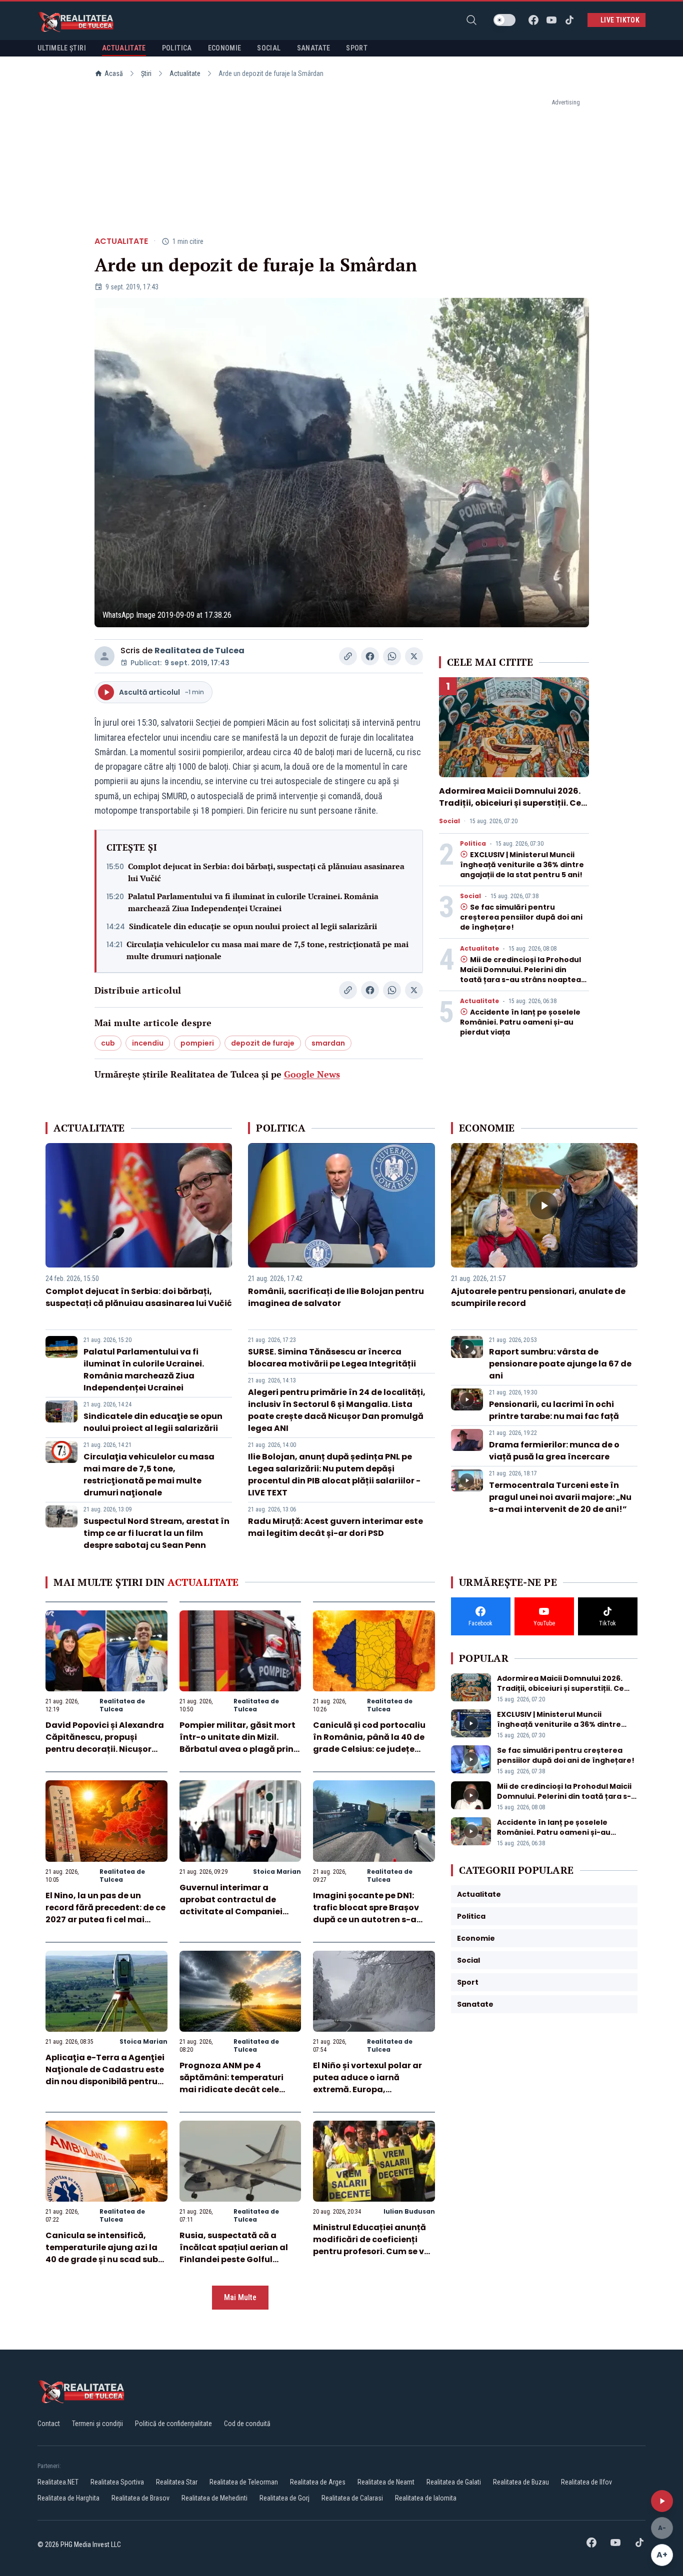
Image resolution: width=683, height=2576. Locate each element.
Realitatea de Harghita (68, 2498)
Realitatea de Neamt (386, 2482)
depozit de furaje (263, 1043)
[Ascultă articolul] (662, 2501)
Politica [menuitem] (177, 48)
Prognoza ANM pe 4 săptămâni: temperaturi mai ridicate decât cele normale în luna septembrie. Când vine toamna (240, 2089)
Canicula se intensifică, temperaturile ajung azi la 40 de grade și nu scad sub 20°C (102, 2253)
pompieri (197, 1043)
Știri (146, 73)
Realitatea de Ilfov (586, 2482)
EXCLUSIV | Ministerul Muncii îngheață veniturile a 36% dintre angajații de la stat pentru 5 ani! (522, 865)
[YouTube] (551, 20)
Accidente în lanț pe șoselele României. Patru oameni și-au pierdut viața (520, 1022)
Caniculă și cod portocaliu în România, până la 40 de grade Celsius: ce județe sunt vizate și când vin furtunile (369, 1749)
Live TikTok (620, 20)
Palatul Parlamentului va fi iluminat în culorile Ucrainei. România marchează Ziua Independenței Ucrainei (253, 902)
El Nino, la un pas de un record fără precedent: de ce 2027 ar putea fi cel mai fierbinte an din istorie (105, 1914)
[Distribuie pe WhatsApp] (392, 656)
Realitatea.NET (58, 2482)
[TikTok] (569, 20)
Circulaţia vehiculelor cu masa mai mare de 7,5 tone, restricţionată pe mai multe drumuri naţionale (267, 950)
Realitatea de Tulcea (199, 650)
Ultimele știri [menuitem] (62, 48)
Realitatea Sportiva (117, 2482)
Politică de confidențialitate (173, 2424)
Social (449, 821)
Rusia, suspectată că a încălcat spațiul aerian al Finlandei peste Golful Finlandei (234, 2253)
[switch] (504, 20)
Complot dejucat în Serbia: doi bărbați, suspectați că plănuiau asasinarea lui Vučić (266, 872)
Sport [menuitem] (357, 48)
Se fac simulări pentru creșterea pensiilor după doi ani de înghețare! (521, 917)
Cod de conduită (247, 2424)
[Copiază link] (348, 656)
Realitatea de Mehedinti (214, 2498)
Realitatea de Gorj (284, 2498)
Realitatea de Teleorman (244, 2482)
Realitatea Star (177, 2482)
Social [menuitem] (269, 48)
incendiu (148, 1043)
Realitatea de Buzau (521, 2482)
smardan (328, 1043)
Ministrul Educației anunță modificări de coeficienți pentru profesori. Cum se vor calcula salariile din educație (373, 2251)
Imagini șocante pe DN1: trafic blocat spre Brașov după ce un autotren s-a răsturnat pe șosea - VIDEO (370, 1914)
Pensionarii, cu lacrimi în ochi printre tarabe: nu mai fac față (554, 1410)
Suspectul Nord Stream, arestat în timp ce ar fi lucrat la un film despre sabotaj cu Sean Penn (156, 1533)
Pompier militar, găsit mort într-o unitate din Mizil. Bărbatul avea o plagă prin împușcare (237, 1743)
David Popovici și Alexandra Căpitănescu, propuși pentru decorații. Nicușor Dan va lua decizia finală (105, 1743)
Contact (49, 2424)
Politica (473, 844)
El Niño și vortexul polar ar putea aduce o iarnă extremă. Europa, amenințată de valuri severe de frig (373, 2089)
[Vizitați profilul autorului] (104, 656)
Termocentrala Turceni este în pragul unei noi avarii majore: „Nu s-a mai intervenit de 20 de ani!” (560, 1497)
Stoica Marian (277, 1872)
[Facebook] (533, 20)
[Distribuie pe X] (414, 656)
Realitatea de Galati (454, 2482)
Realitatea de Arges (318, 2482)
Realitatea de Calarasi (352, 2498)
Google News (312, 1074)
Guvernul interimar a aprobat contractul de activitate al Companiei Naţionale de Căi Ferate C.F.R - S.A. (231, 1912)
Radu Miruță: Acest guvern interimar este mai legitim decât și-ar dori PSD (335, 1527)
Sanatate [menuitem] (314, 48)
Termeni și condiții (97, 2424)
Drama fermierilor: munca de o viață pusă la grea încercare (554, 1451)
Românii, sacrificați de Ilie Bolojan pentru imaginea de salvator (336, 1297)
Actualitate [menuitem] (124, 48)
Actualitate (185, 73)
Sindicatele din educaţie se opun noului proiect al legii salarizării (253, 926)
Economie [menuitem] (225, 48)
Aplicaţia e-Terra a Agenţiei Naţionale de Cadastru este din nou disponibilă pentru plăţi (105, 2075)
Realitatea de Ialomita (426, 2498)
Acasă (114, 73)
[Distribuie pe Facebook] (370, 656)
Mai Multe (240, 2297)
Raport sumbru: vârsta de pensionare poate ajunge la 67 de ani (560, 1364)
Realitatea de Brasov (140, 2498)
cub (108, 1043)
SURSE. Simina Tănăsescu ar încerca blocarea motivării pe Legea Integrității (332, 1358)
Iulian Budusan (409, 2211)
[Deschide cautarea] (471, 20)
